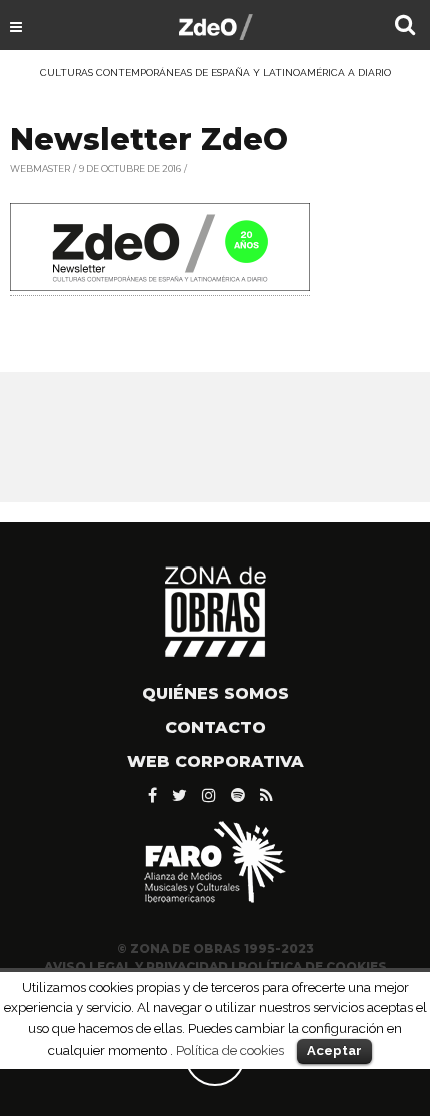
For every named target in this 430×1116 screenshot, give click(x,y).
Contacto (215, 727)
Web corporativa (215, 761)
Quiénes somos (215, 693)
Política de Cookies (312, 966)
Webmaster (40, 168)
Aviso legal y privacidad (136, 966)
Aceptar (334, 1050)
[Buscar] (405, 27)
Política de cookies (230, 1050)
